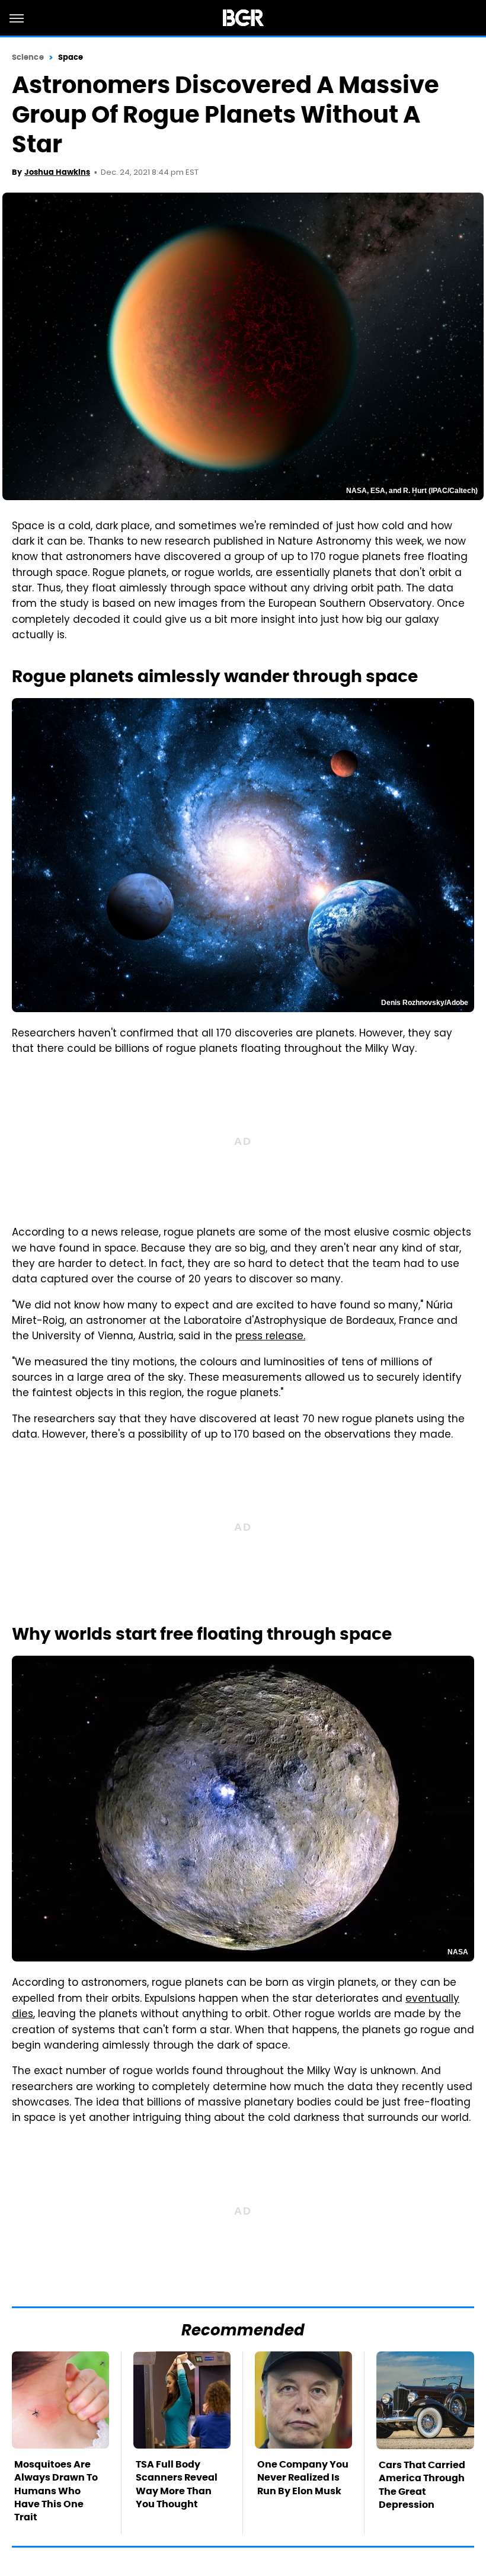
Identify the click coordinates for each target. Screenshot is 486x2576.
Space (71, 57)
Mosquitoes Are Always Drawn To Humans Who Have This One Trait (56, 2491)
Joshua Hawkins (57, 172)
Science (28, 57)
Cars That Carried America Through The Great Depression (422, 2485)
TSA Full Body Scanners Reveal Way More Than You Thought (177, 2484)
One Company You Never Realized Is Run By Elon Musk (303, 2478)
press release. (270, 1337)
